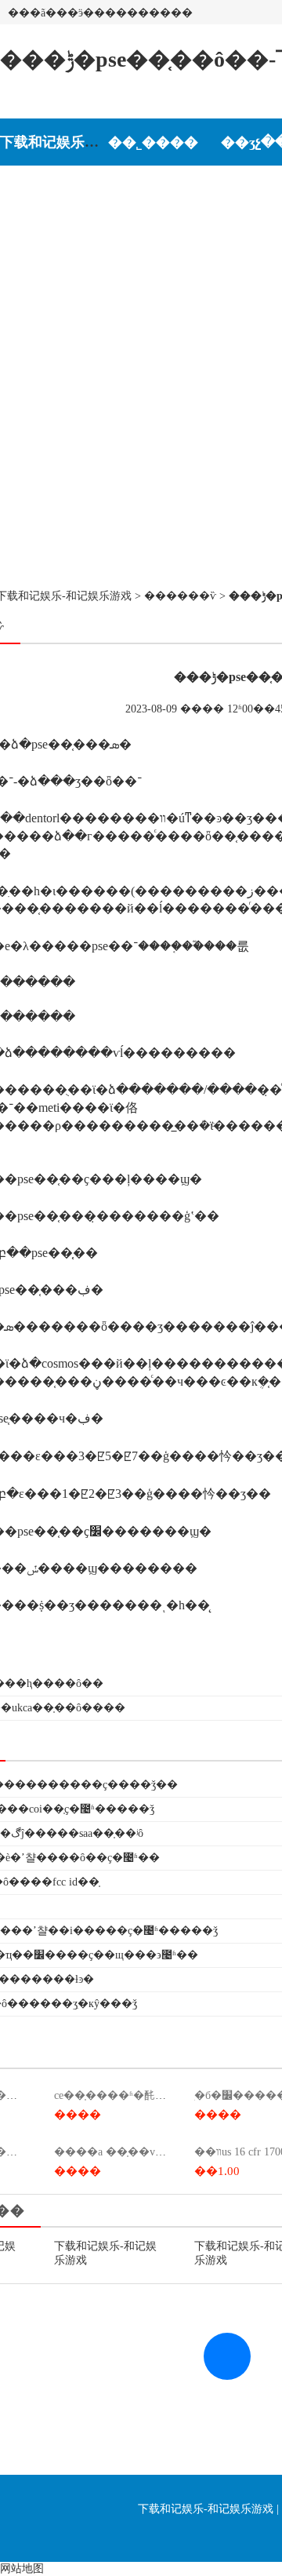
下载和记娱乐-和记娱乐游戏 (87, 142)
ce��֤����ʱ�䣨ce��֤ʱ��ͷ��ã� (155, 2095)
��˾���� (153, 142)
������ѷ (180, 596)
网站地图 (22, 2569)
